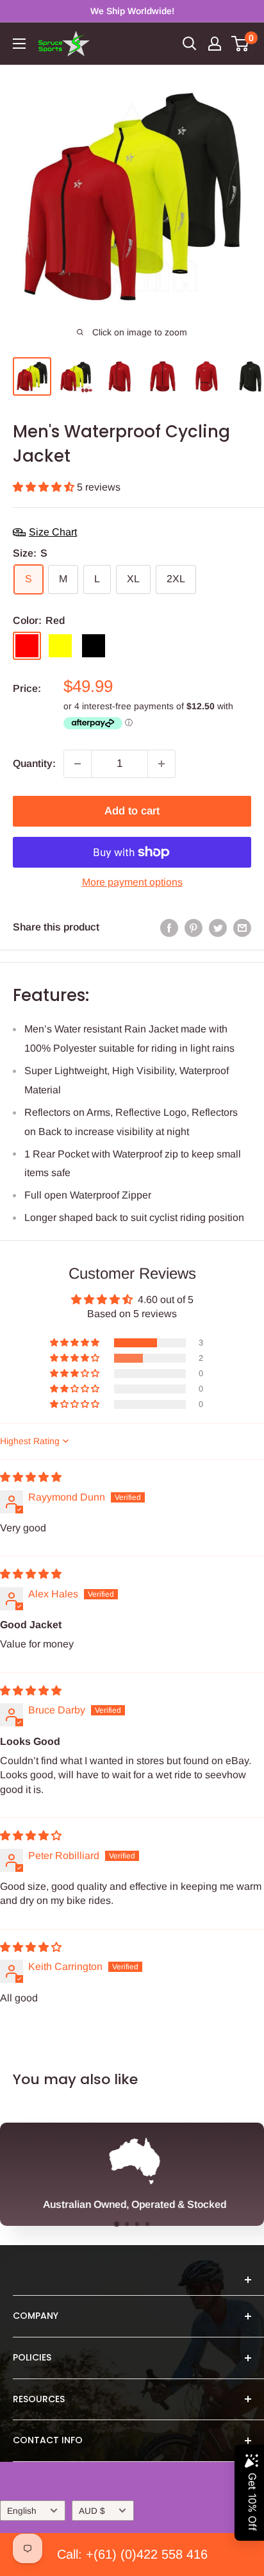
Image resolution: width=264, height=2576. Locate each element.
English (22, 2511)
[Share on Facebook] (169, 927)
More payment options (132, 882)
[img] (31, 1477)
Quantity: (34, 763)
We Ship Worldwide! (132, 11)
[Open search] (190, 44)
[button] (45, 487)
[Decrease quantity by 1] (78, 764)
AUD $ (92, 2511)
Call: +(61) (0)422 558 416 (132, 2554)
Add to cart (132, 811)
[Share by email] (242, 927)
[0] (241, 44)
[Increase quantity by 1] (161, 764)
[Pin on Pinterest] (194, 927)
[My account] (215, 44)
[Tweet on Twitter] (218, 927)
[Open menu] (19, 44)
